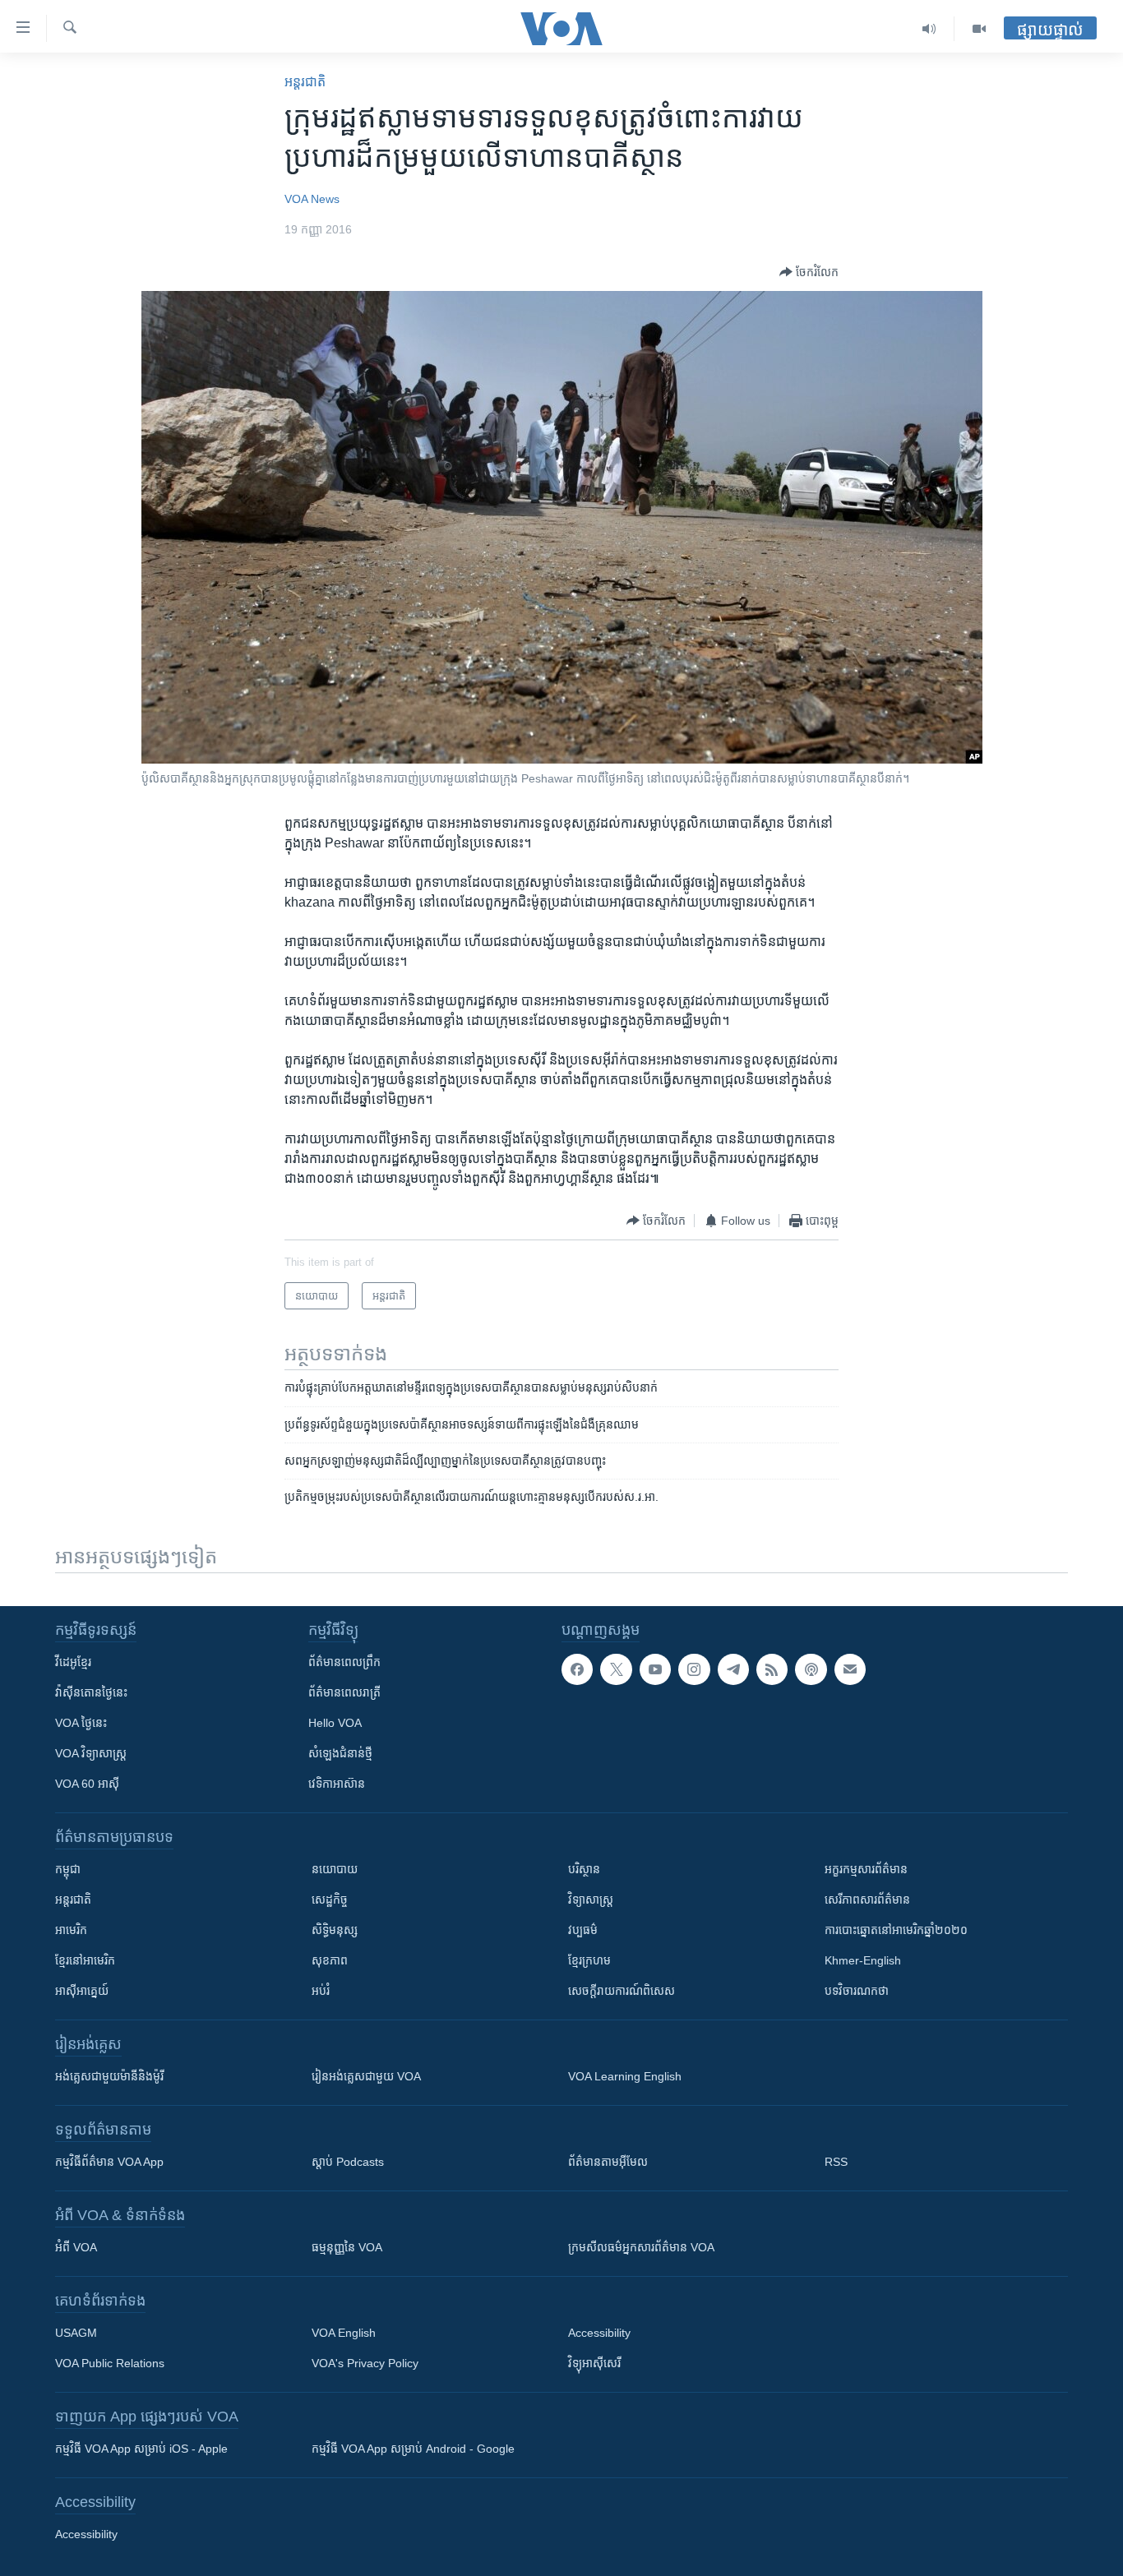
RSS (836, 2162)
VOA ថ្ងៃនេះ (81, 1723)
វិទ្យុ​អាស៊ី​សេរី (594, 2363)
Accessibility (599, 2333)
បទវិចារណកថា (857, 1991)
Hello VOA (335, 1723)
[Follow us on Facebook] (577, 1669)
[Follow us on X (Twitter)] (616, 1669)
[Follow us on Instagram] (694, 1669)
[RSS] (772, 1669)
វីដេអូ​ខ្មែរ (73, 1662)
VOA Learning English (625, 2076)
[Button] (809, 272)
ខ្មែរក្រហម (589, 1960)
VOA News (312, 199)
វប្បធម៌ (583, 1930)
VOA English (344, 2333)
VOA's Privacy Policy (365, 2363)
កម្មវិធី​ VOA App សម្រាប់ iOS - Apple (141, 2449)
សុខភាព (330, 1960)
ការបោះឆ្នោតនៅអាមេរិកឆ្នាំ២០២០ (896, 1930)
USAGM (76, 2333)
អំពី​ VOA (76, 2247)
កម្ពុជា (68, 1869)
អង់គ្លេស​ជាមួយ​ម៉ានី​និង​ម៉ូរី (109, 2076)
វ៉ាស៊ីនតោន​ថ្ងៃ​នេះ (91, 1692)
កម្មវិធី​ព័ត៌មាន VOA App (109, 2162)
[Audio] (929, 29)
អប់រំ (321, 1991)
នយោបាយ (335, 1869)
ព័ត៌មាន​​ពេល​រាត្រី (344, 1692)
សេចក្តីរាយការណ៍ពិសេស (622, 1991)
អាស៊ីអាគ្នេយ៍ (82, 1991)
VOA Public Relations (110, 2363)
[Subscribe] (850, 1669)
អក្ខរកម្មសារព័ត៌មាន (866, 1869)
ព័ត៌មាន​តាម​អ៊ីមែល (608, 2162)
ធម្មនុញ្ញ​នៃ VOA (347, 2247)
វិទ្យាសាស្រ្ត (591, 1900)
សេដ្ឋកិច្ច (330, 1900)
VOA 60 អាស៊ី (87, 1784)
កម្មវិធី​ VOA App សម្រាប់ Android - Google (413, 2449)
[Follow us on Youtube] (655, 1669)
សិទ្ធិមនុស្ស (335, 1930)
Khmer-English (863, 1960)
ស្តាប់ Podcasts (348, 2162)
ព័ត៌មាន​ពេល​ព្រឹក (344, 1662)
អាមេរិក (71, 1930)
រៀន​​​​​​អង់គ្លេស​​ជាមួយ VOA (366, 2076)
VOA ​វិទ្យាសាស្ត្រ (91, 1753)
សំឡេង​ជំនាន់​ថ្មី (340, 1753)
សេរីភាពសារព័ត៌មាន (867, 1900)
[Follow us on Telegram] (733, 1669)
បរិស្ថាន (584, 1869)
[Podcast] (811, 1669)
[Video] (979, 29)
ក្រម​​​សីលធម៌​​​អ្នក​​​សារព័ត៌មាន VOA (641, 2247)
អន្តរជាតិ (305, 82)
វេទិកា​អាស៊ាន (337, 1784)
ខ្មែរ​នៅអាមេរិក (85, 1960)
